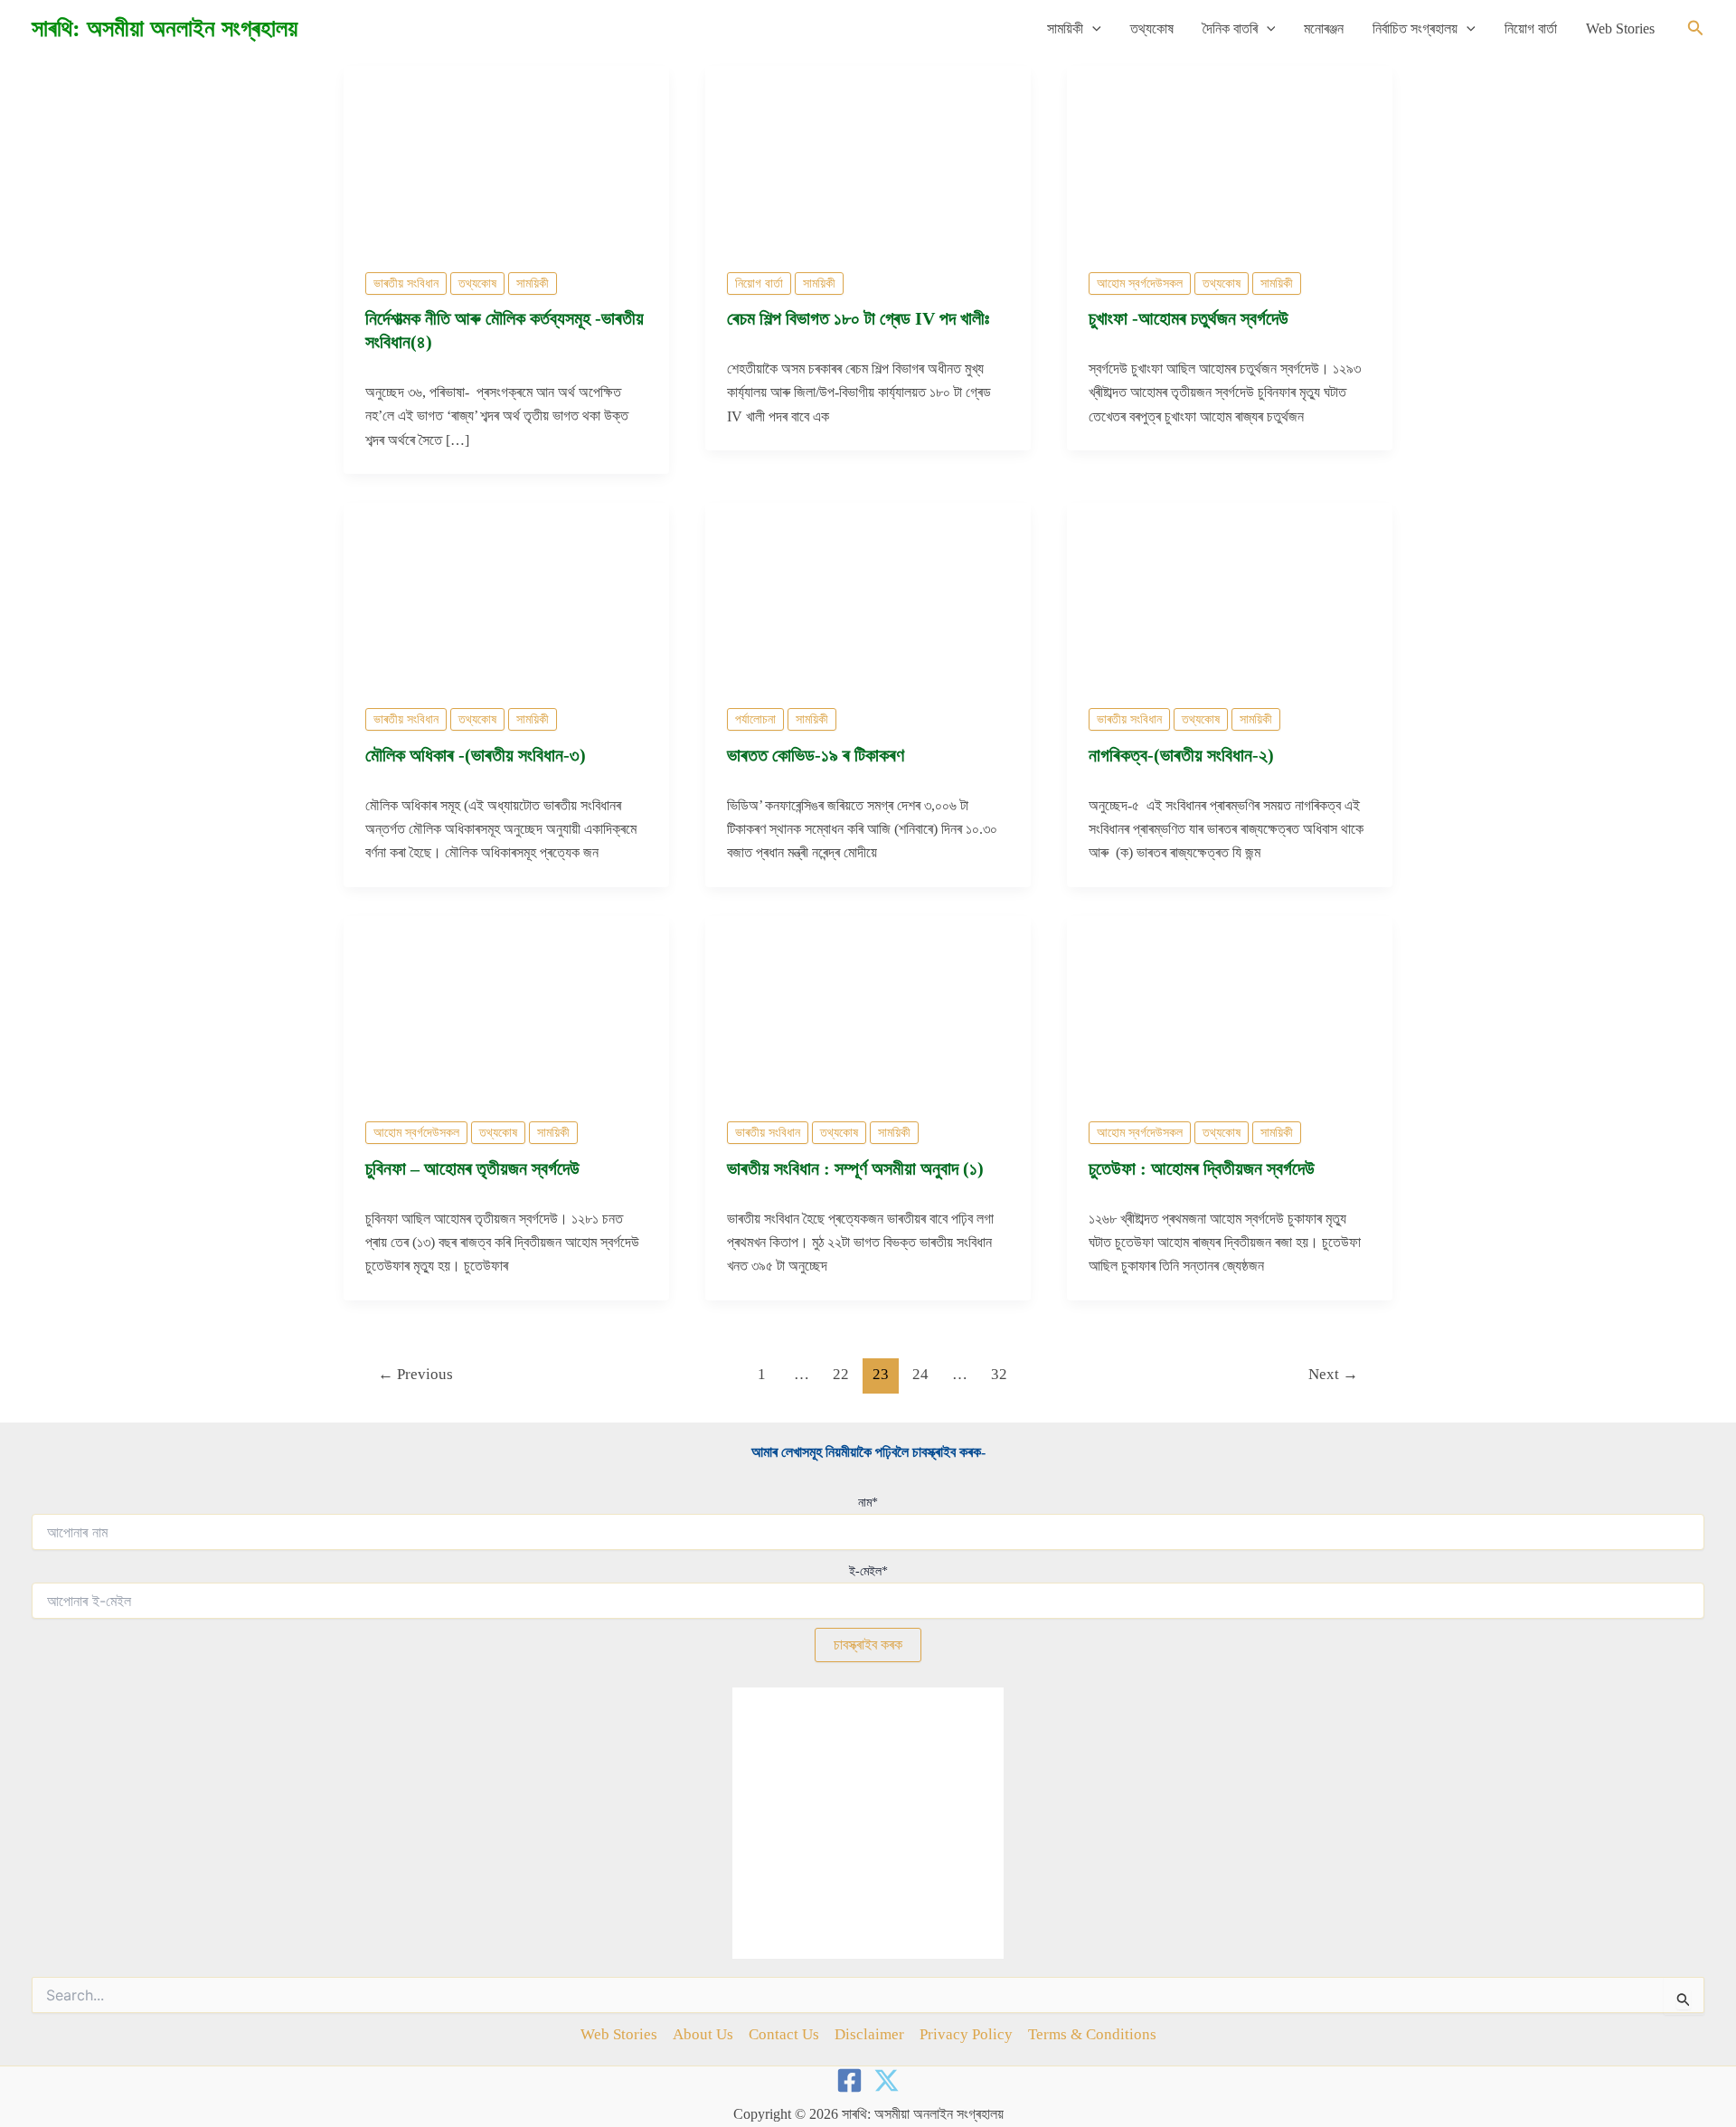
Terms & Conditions (1092, 2034)
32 (999, 1374)
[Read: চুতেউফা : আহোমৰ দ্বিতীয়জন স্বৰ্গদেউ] (1230, 1006)
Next (1333, 1374)
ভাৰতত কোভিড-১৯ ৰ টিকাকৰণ (818, 755)
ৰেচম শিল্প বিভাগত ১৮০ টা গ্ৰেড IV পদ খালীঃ (858, 318)
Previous (415, 1374)
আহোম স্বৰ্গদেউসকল (1140, 284)
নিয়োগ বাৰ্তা (1531, 28)
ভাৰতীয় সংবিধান (406, 284)
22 (841, 1374)
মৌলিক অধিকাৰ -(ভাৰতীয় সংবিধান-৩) (476, 755)
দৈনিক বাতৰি (1230, 28)
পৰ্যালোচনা (755, 719)
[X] (887, 2080)
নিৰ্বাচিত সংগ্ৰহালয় (1415, 28)
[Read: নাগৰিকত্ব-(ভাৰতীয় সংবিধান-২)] (1230, 593)
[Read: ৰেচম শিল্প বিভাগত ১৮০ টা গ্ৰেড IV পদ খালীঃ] (868, 156)
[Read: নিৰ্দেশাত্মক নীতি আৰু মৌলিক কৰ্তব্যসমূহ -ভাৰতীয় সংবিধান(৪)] (506, 156)
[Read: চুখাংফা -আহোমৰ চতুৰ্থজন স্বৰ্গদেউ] (1230, 156)
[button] (1092, 29)
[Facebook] (849, 2080)
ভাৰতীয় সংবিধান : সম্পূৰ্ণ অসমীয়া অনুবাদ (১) (855, 1168)
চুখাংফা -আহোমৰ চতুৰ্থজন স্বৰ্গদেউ (1191, 318)
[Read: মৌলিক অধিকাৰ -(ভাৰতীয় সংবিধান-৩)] (506, 593)
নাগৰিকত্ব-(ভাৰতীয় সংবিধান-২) (1181, 755)
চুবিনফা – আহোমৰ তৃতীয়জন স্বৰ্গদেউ (472, 1168)
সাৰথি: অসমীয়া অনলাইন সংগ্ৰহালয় (165, 28)
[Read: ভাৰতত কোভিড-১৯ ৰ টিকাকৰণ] (868, 593)
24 (920, 1374)
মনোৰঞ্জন (1324, 28)
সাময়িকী (1065, 28)
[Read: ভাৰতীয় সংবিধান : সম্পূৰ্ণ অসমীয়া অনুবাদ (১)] (868, 1006)
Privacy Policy (966, 2034)
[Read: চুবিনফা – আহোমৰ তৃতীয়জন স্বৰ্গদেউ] (506, 1006)
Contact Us (784, 2034)
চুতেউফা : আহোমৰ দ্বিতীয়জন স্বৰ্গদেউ (1202, 1168)
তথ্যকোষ (1152, 28)
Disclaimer (869, 2034)
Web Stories (1620, 28)
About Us (703, 2034)
